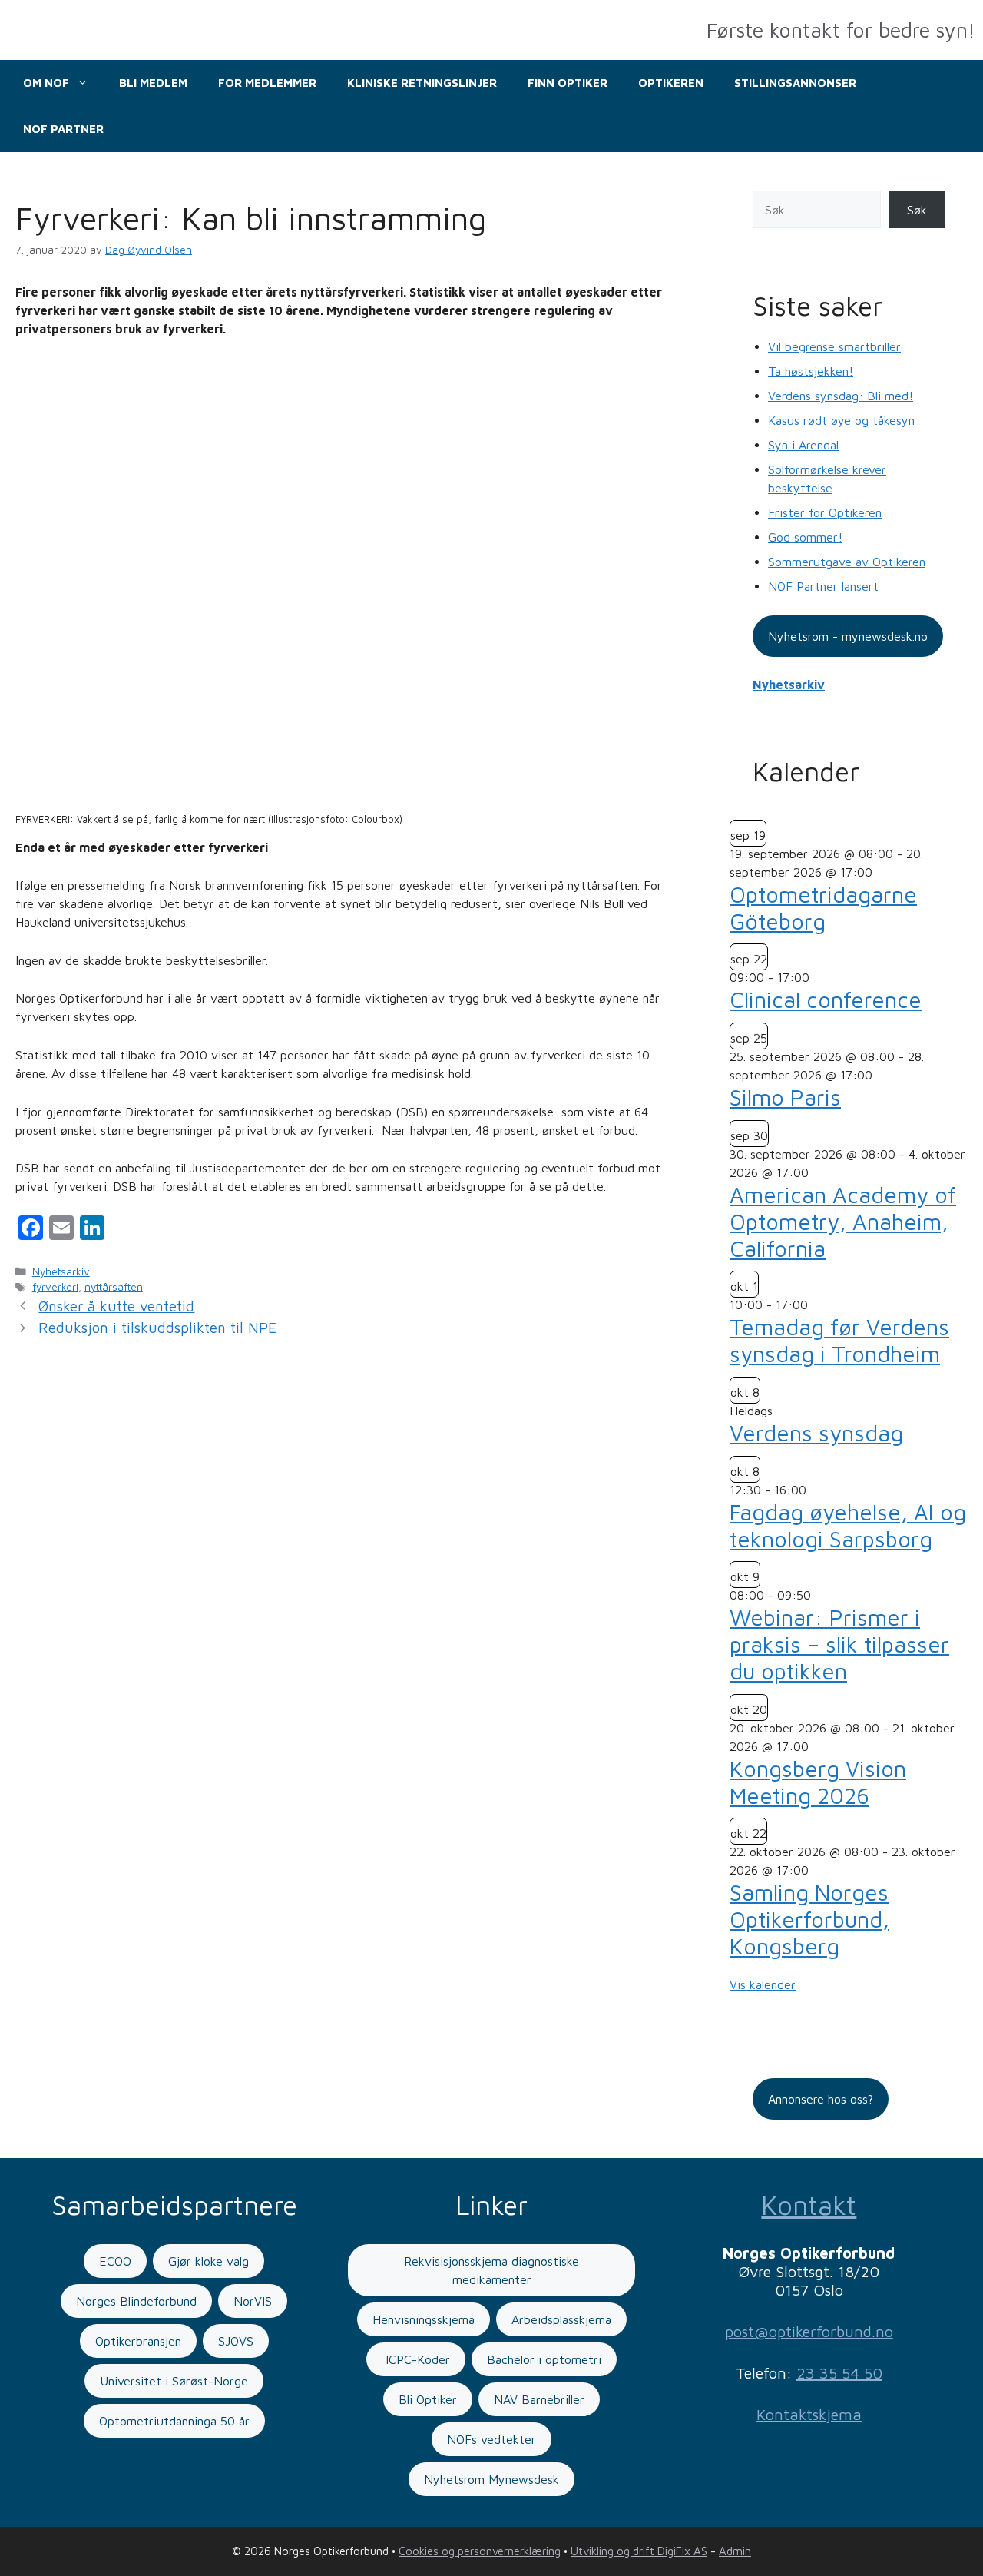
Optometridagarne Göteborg (823, 908)
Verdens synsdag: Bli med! (841, 396)
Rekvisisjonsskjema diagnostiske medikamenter (491, 2270)
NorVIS (253, 2301)
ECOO (115, 2261)
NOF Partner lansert (823, 586)
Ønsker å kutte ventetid (116, 1306)
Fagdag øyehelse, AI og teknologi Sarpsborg (848, 1525)
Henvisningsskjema (424, 2319)
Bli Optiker (428, 2399)
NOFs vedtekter (491, 2439)
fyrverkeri (55, 1287)
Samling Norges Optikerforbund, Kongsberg (809, 1919)
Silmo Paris (785, 1097)
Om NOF (46, 83)
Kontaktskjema (809, 2414)
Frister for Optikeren (825, 512)
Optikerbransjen (138, 2341)
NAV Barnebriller (539, 2399)
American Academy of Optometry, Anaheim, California (843, 1222)
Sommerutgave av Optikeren (847, 562)
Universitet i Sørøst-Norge (174, 2381)
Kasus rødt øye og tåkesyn (841, 420)
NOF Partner (63, 129)
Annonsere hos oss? (821, 2099)
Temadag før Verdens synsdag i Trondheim (839, 1340)
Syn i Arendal (803, 445)
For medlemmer (267, 83)
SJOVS (236, 2341)
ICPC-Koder (416, 2359)
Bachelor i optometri (544, 2359)
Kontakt (809, 2205)
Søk (917, 210)
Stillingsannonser (795, 83)
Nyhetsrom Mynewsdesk (491, 2479)
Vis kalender (763, 1984)
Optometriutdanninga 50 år (174, 2421)
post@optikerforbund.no (809, 2331)
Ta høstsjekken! (811, 371)
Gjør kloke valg (209, 2261)
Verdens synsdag (816, 1433)
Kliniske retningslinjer (422, 83)
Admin (735, 2551)
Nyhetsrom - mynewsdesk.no (848, 636)
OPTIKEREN (671, 83)
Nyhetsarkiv (61, 1271)
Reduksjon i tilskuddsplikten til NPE (157, 1328)
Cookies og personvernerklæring (480, 2551)
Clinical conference (826, 1000)
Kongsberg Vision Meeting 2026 (818, 1782)
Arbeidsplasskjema (561, 2319)
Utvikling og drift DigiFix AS (639, 2551)
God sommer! (805, 537)
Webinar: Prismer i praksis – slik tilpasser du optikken (839, 1644)
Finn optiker (568, 83)
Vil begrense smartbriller (834, 346)
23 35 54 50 (839, 2373)
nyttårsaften (114, 1287)
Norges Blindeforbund (136, 2301)
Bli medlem (153, 83)
